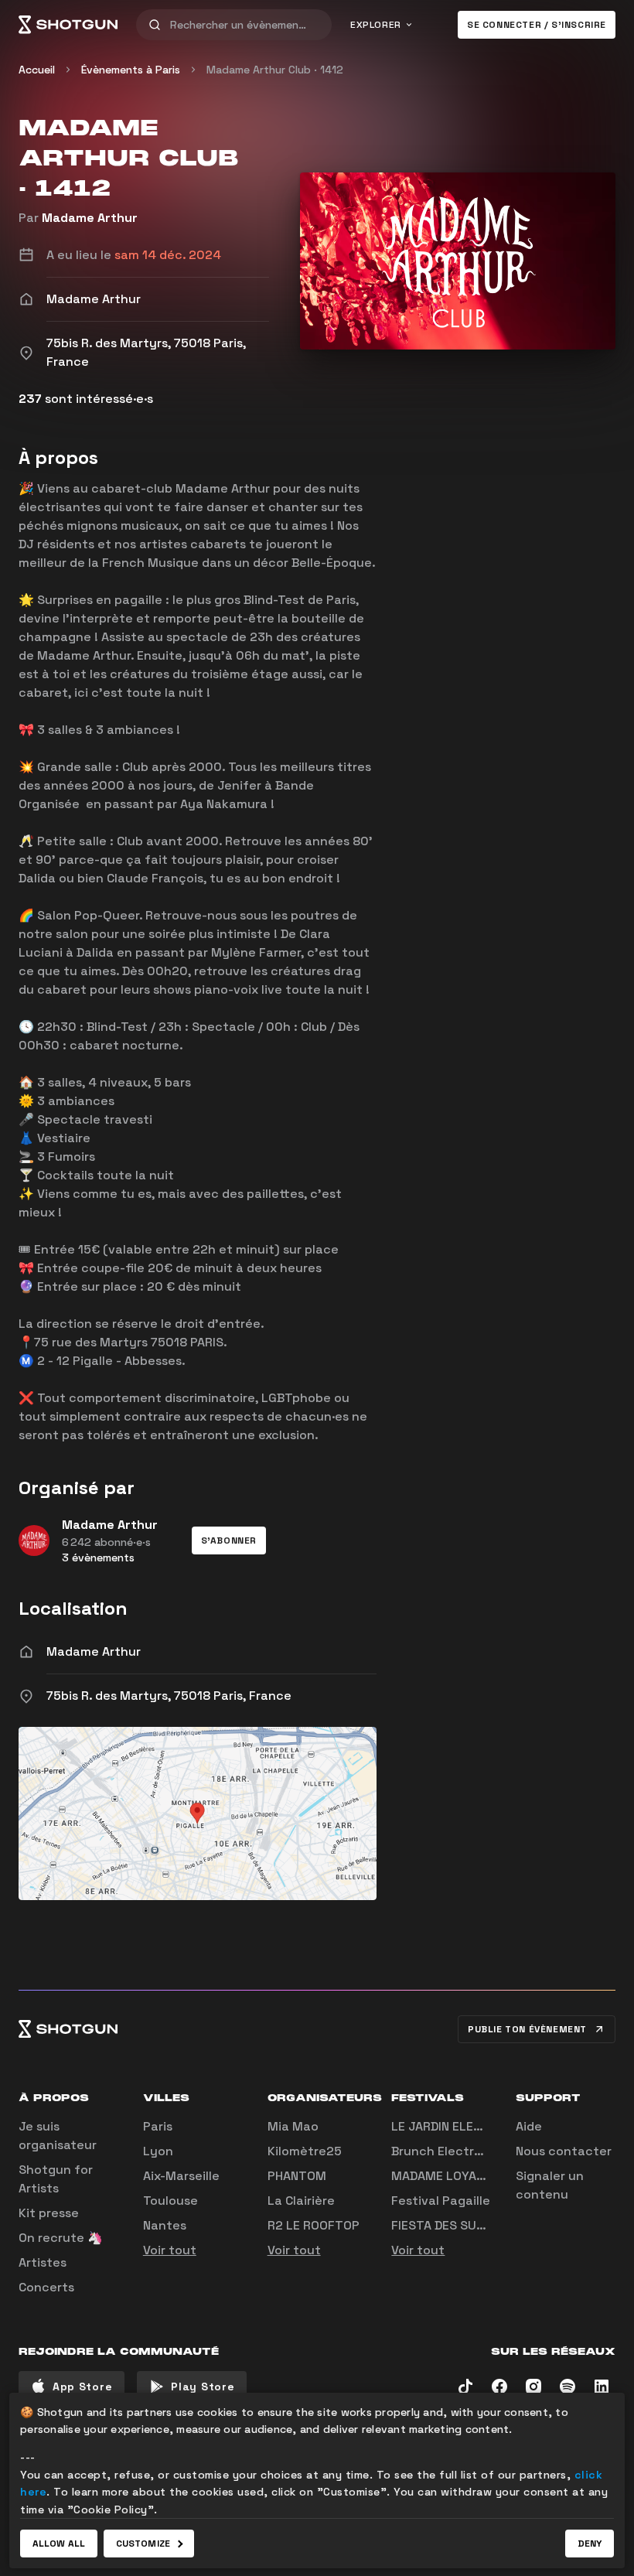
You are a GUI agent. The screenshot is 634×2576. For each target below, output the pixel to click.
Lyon (158, 2151)
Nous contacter (564, 2151)
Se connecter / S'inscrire (537, 25)
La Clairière (301, 2201)
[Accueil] (68, 25)
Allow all (59, 2544)
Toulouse (170, 2201)
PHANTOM (297, 2176)
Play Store (203, 2387)
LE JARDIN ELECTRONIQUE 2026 (484, 2126)
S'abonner (229, 1540)
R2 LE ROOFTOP (314, 2225)
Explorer (376, 25)
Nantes (165, 2225)
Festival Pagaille (441, 2201)
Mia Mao (293, 2126)
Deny (590, 2544)
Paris (158, 2126)
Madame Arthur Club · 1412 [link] (275, 70)
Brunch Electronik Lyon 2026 (479, 2151)
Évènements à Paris (131, 70)
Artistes (43, 2262)
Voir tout (170, 2250)
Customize (143, 2544)
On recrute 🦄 (61, 2238)
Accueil (37, 70)
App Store (82, 2387)
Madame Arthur (90, 218)
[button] (229, 1540)
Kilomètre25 (305, 2151)
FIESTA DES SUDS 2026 (459, 2225)
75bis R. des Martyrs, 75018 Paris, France (169, 1696)
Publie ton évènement (527, 2029)
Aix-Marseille (181, 2176)
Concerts (46, 2287)
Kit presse (49, 2213)
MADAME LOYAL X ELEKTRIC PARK (489, 2176)
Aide (529, 2126)
